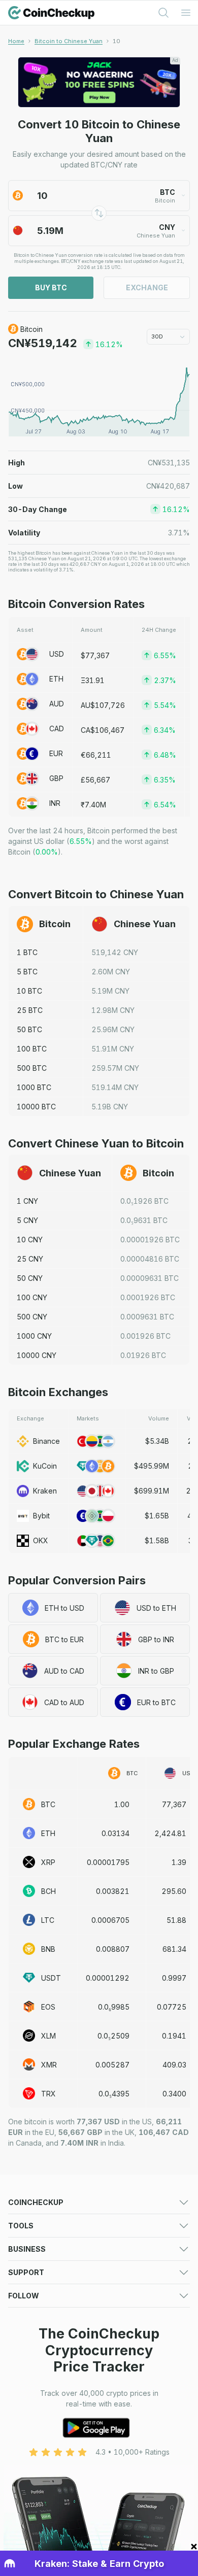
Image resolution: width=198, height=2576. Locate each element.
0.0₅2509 (113, 2036)
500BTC (32, 1068)
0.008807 (113, 1949)
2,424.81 (170, 1833)
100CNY (32, 1297)
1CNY (27, 1201)
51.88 (176, 1920)
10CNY (30, 1240)
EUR (56, 753)
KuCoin (45, 1466)
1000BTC (34, 1087)
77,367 (174, 1804)
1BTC (27, 952)
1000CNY (34, 1336)
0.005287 (112, 2065)
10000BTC (36, 1107)
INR (55, 803)
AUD (57, 704)
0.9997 (174, 1978)
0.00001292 (108, 1978)
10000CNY (37, 1355)
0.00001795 (108, 1862)
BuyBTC (51, 287)
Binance (46, 1441)
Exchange (147, 287)
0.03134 (115, 1833)
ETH (56, 679)
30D (157, 336)
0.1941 (174, 2036)
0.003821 (113, 1891)
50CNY (30, 1278)
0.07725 (172, 2007)
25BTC (30, 1010)
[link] (117, 41)
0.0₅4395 (114, 2094)
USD (57, 654)
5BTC (27, 972)
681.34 (174, 1949)
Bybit (41, 1516)
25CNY (30, 1259)
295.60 (174, 1891)
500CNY (32, 1317)
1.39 (179, 1862)
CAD (57, 728)
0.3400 (174, 2094)
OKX (41, 1540)
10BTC (29, 991)
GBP (56, 778)
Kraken (45, 1491)
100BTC (32, 1049)
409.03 (174, 2065)
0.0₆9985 (114, 2007)
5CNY (27, 1220)
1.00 (122, 1804)
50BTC (29, 1029)
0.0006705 (110, 1920)
